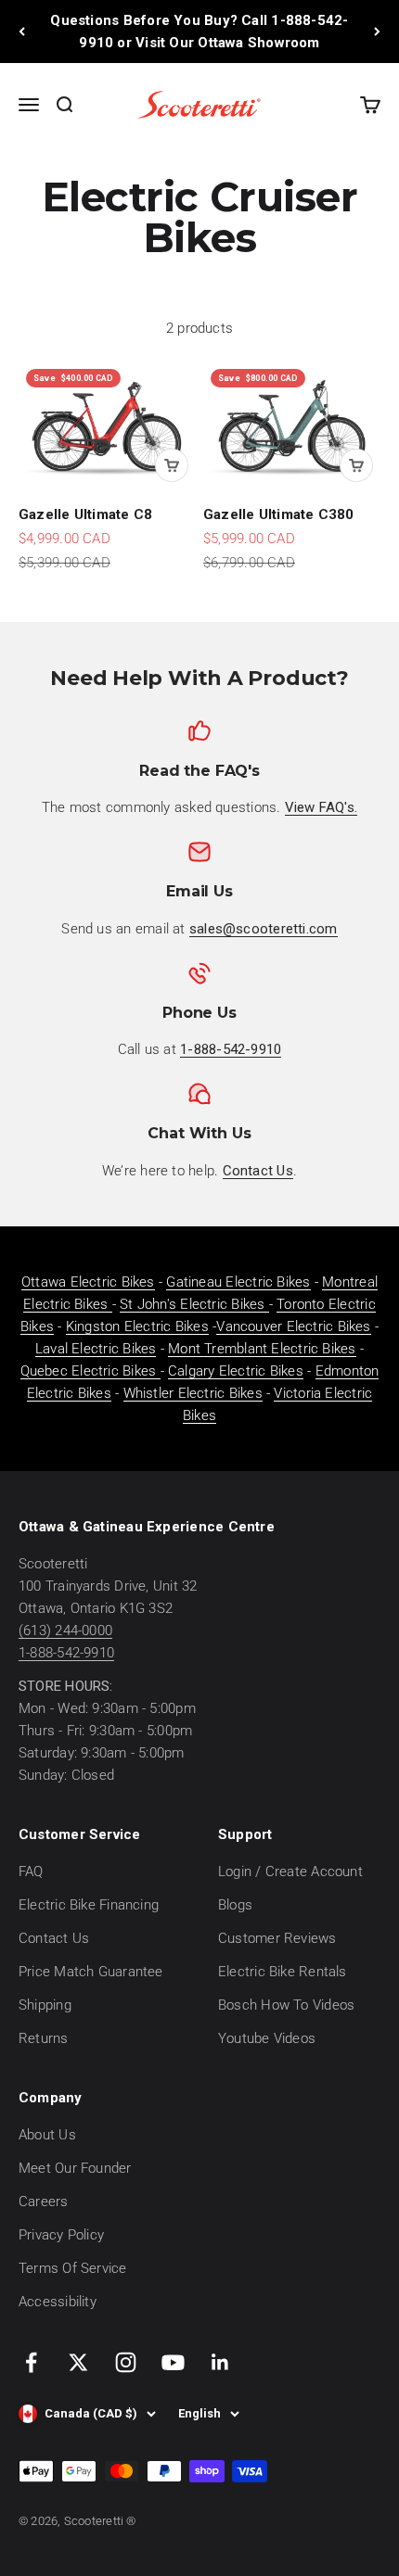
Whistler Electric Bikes (193, 1393)
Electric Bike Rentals (283, 1972)
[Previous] (22, 32)
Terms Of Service (73, 2268)
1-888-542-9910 (66, 1653)
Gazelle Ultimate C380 (279, 514)
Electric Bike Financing (89, 1905)
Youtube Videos (267, 2038)
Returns (44, 2038)
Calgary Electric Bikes (236, 1371)
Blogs (235, 1905)
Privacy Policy (61, 2235)
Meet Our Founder (75, 2168)
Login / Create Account (290, 1872)
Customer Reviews (277, 1938)
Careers (44, 2202)
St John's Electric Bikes (194, 1304)
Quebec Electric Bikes (90, 1371)
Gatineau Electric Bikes (238, 1282)
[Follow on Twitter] (78, 2362)
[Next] (377, 32)
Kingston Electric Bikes (137, 1326)
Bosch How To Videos (286, 2005)
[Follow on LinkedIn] (220, 2362)
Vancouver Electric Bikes (293, 1326)
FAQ (31, 1872)
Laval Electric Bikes (96, 1349)
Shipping (45, 2005)
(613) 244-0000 (65, 1631)
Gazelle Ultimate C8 (85, 514)
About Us (47, 2135)
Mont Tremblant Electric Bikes (262, 1349)
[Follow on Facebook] (31, 2362)
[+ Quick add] (172, 465)
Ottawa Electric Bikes (88, 1282)
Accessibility (58, 2302)
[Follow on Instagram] (126, 2362)
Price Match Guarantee (91, 1972)
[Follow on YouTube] (173, 2362)
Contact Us (54, 1938)
